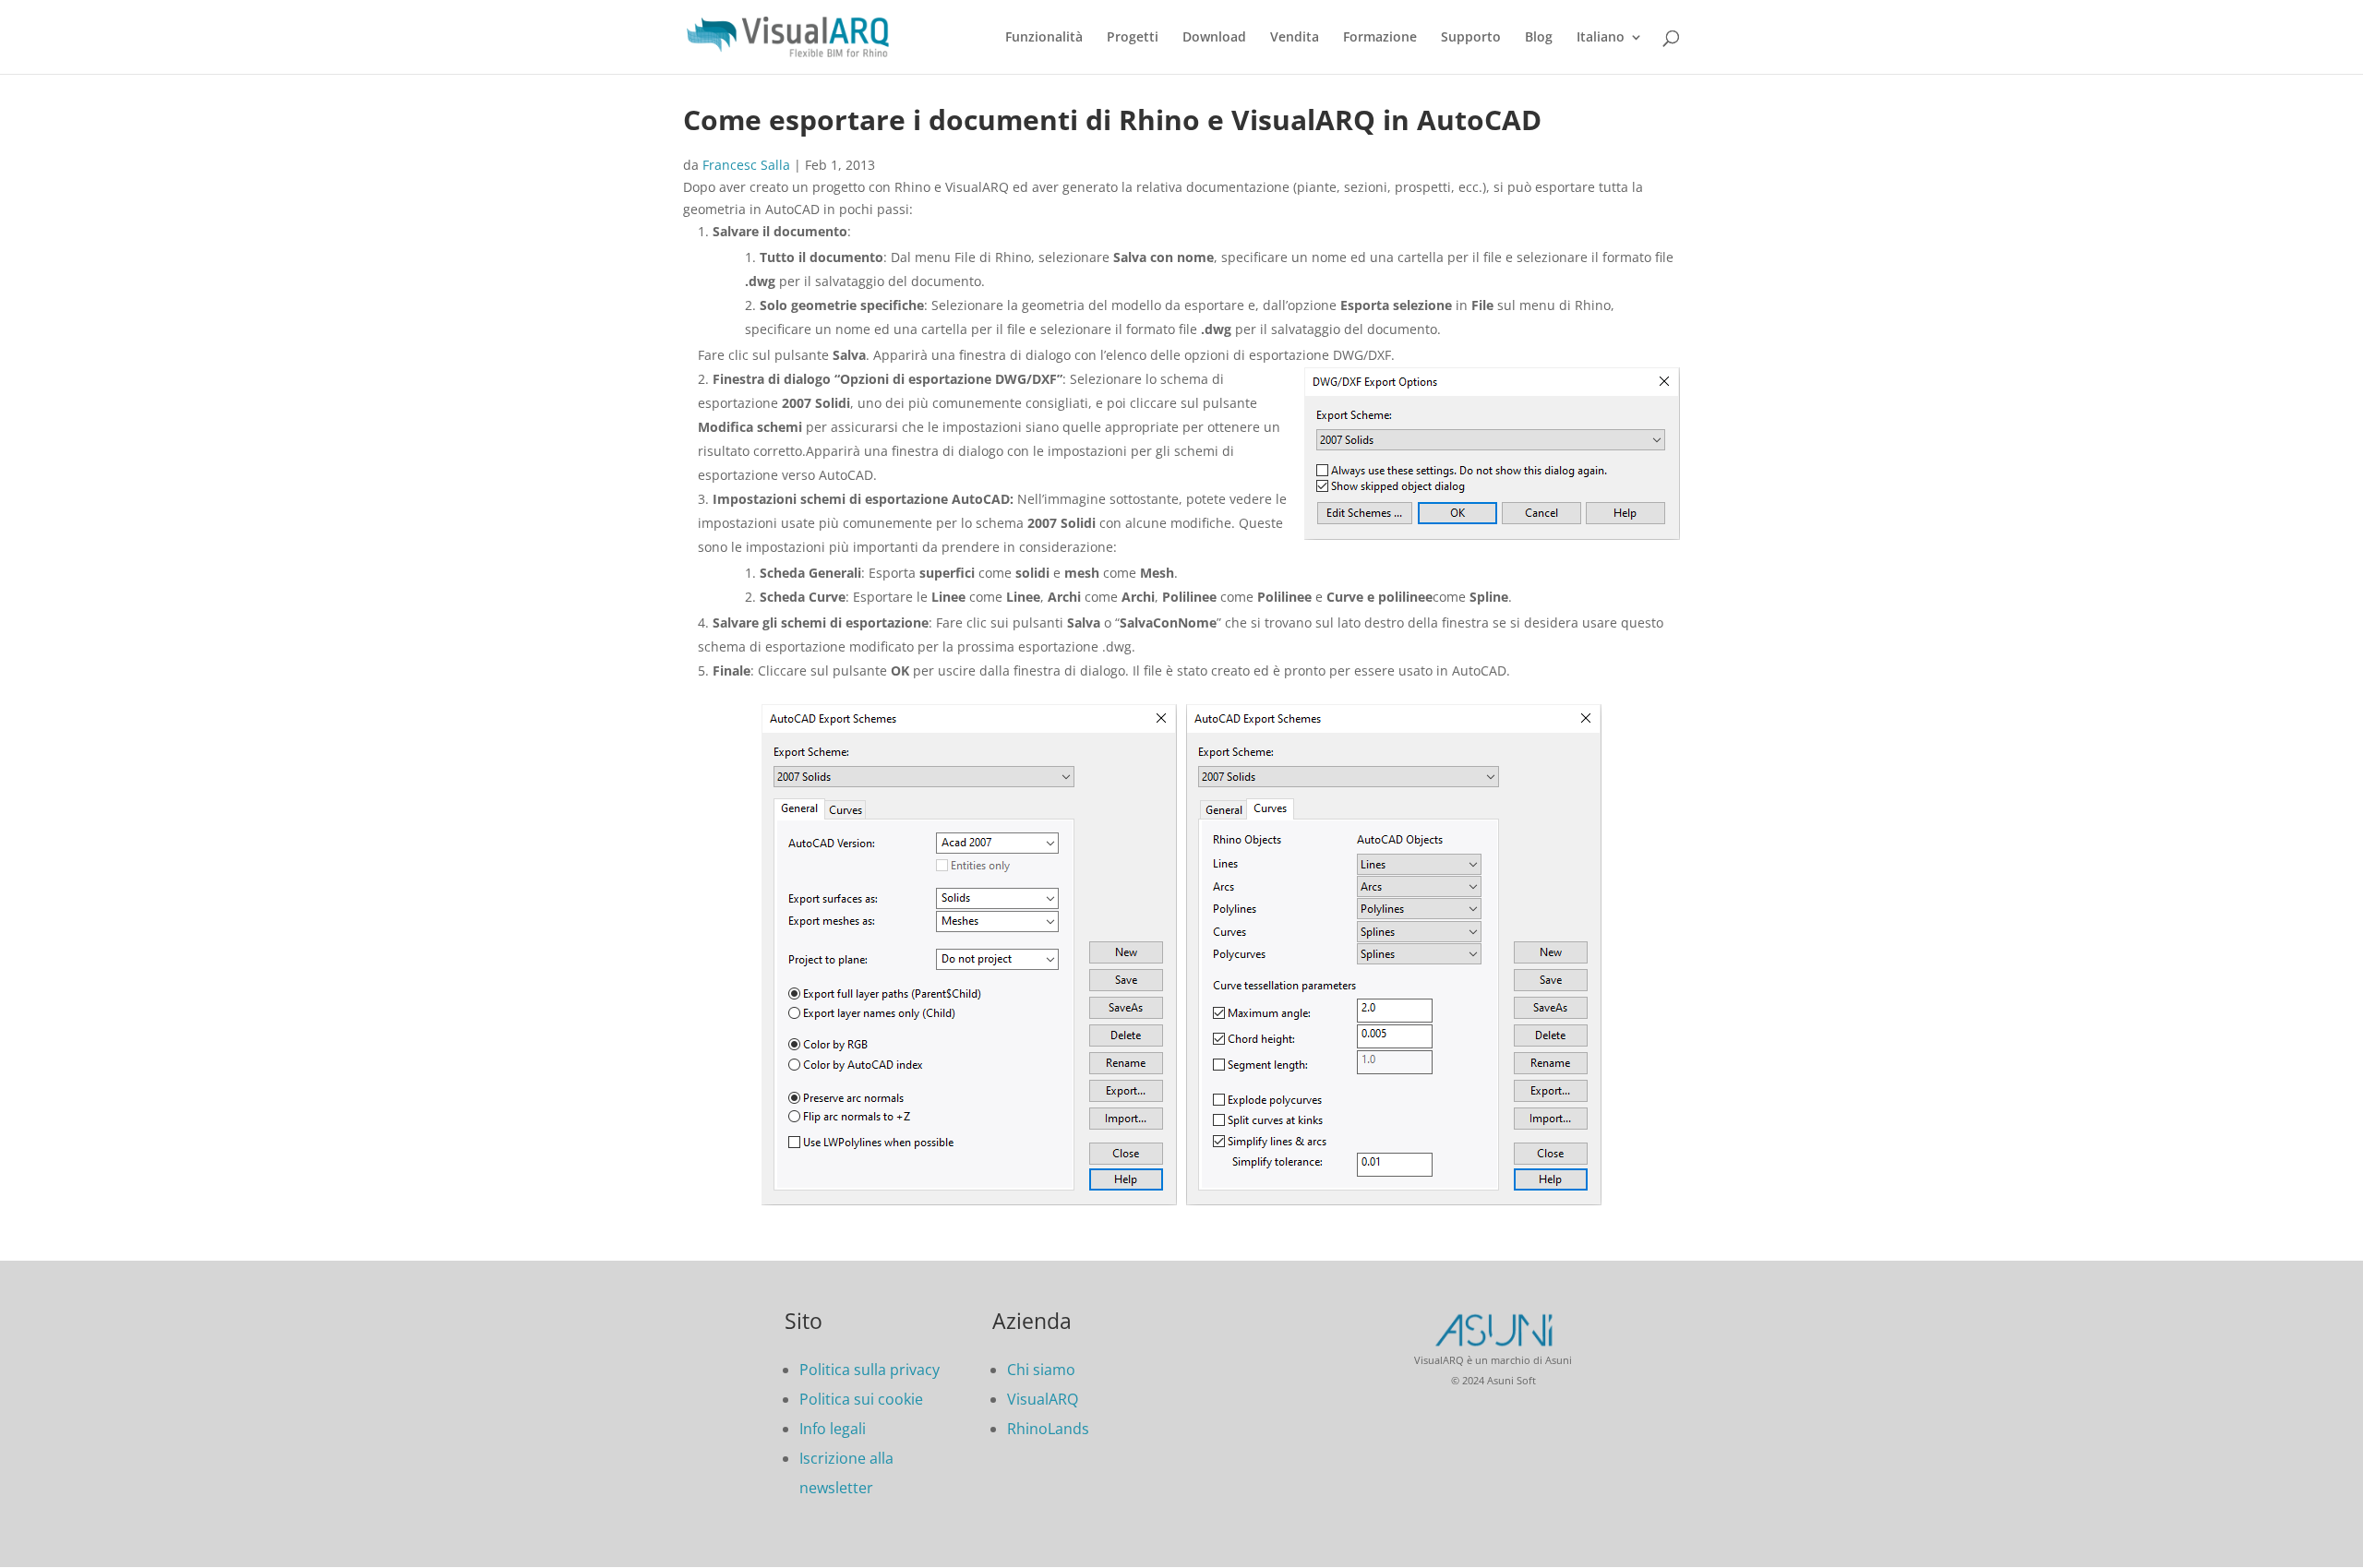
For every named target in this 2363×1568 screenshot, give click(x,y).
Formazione (1380, 38)
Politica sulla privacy (870, 1370)
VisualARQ (1043, 1399)
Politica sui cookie (861, 1399)
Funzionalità (1044, 38)
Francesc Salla (746, 165)
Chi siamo (1041, 1370)
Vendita (1295, 38)
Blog (1539, 38)
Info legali (833, 1429)
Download (1214, 38)
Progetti (1133, 38)
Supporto (1471, 38)
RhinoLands (1048, 1429)
